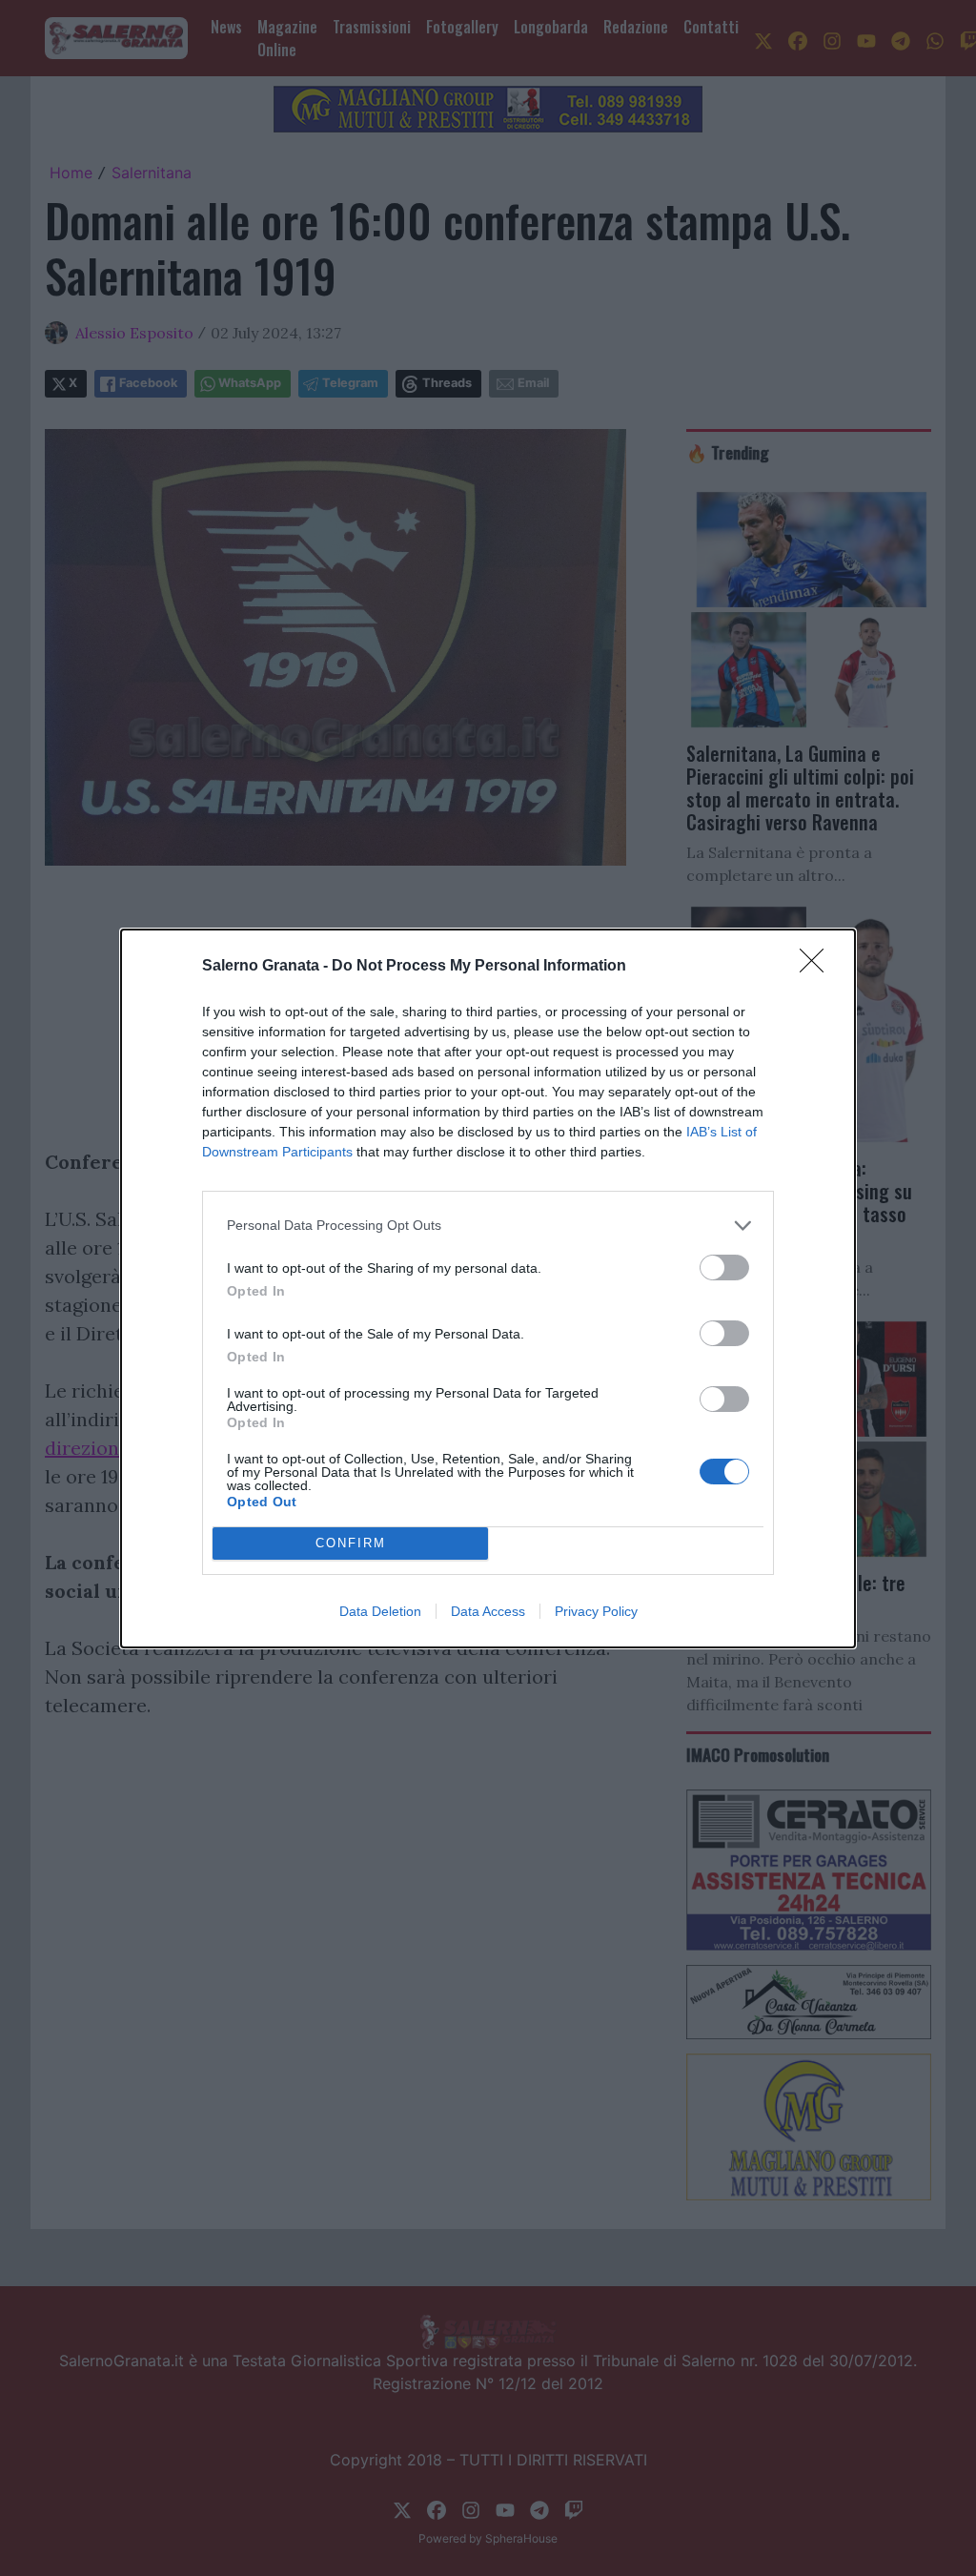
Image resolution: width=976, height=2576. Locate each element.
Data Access (488, 1611)
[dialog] (488, 1288)
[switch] (724, 1268)
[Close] (818, 967)
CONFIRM (351, 1543)
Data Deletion (380, 1611)
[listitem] (488, 1226)
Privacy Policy (596, 1611)
